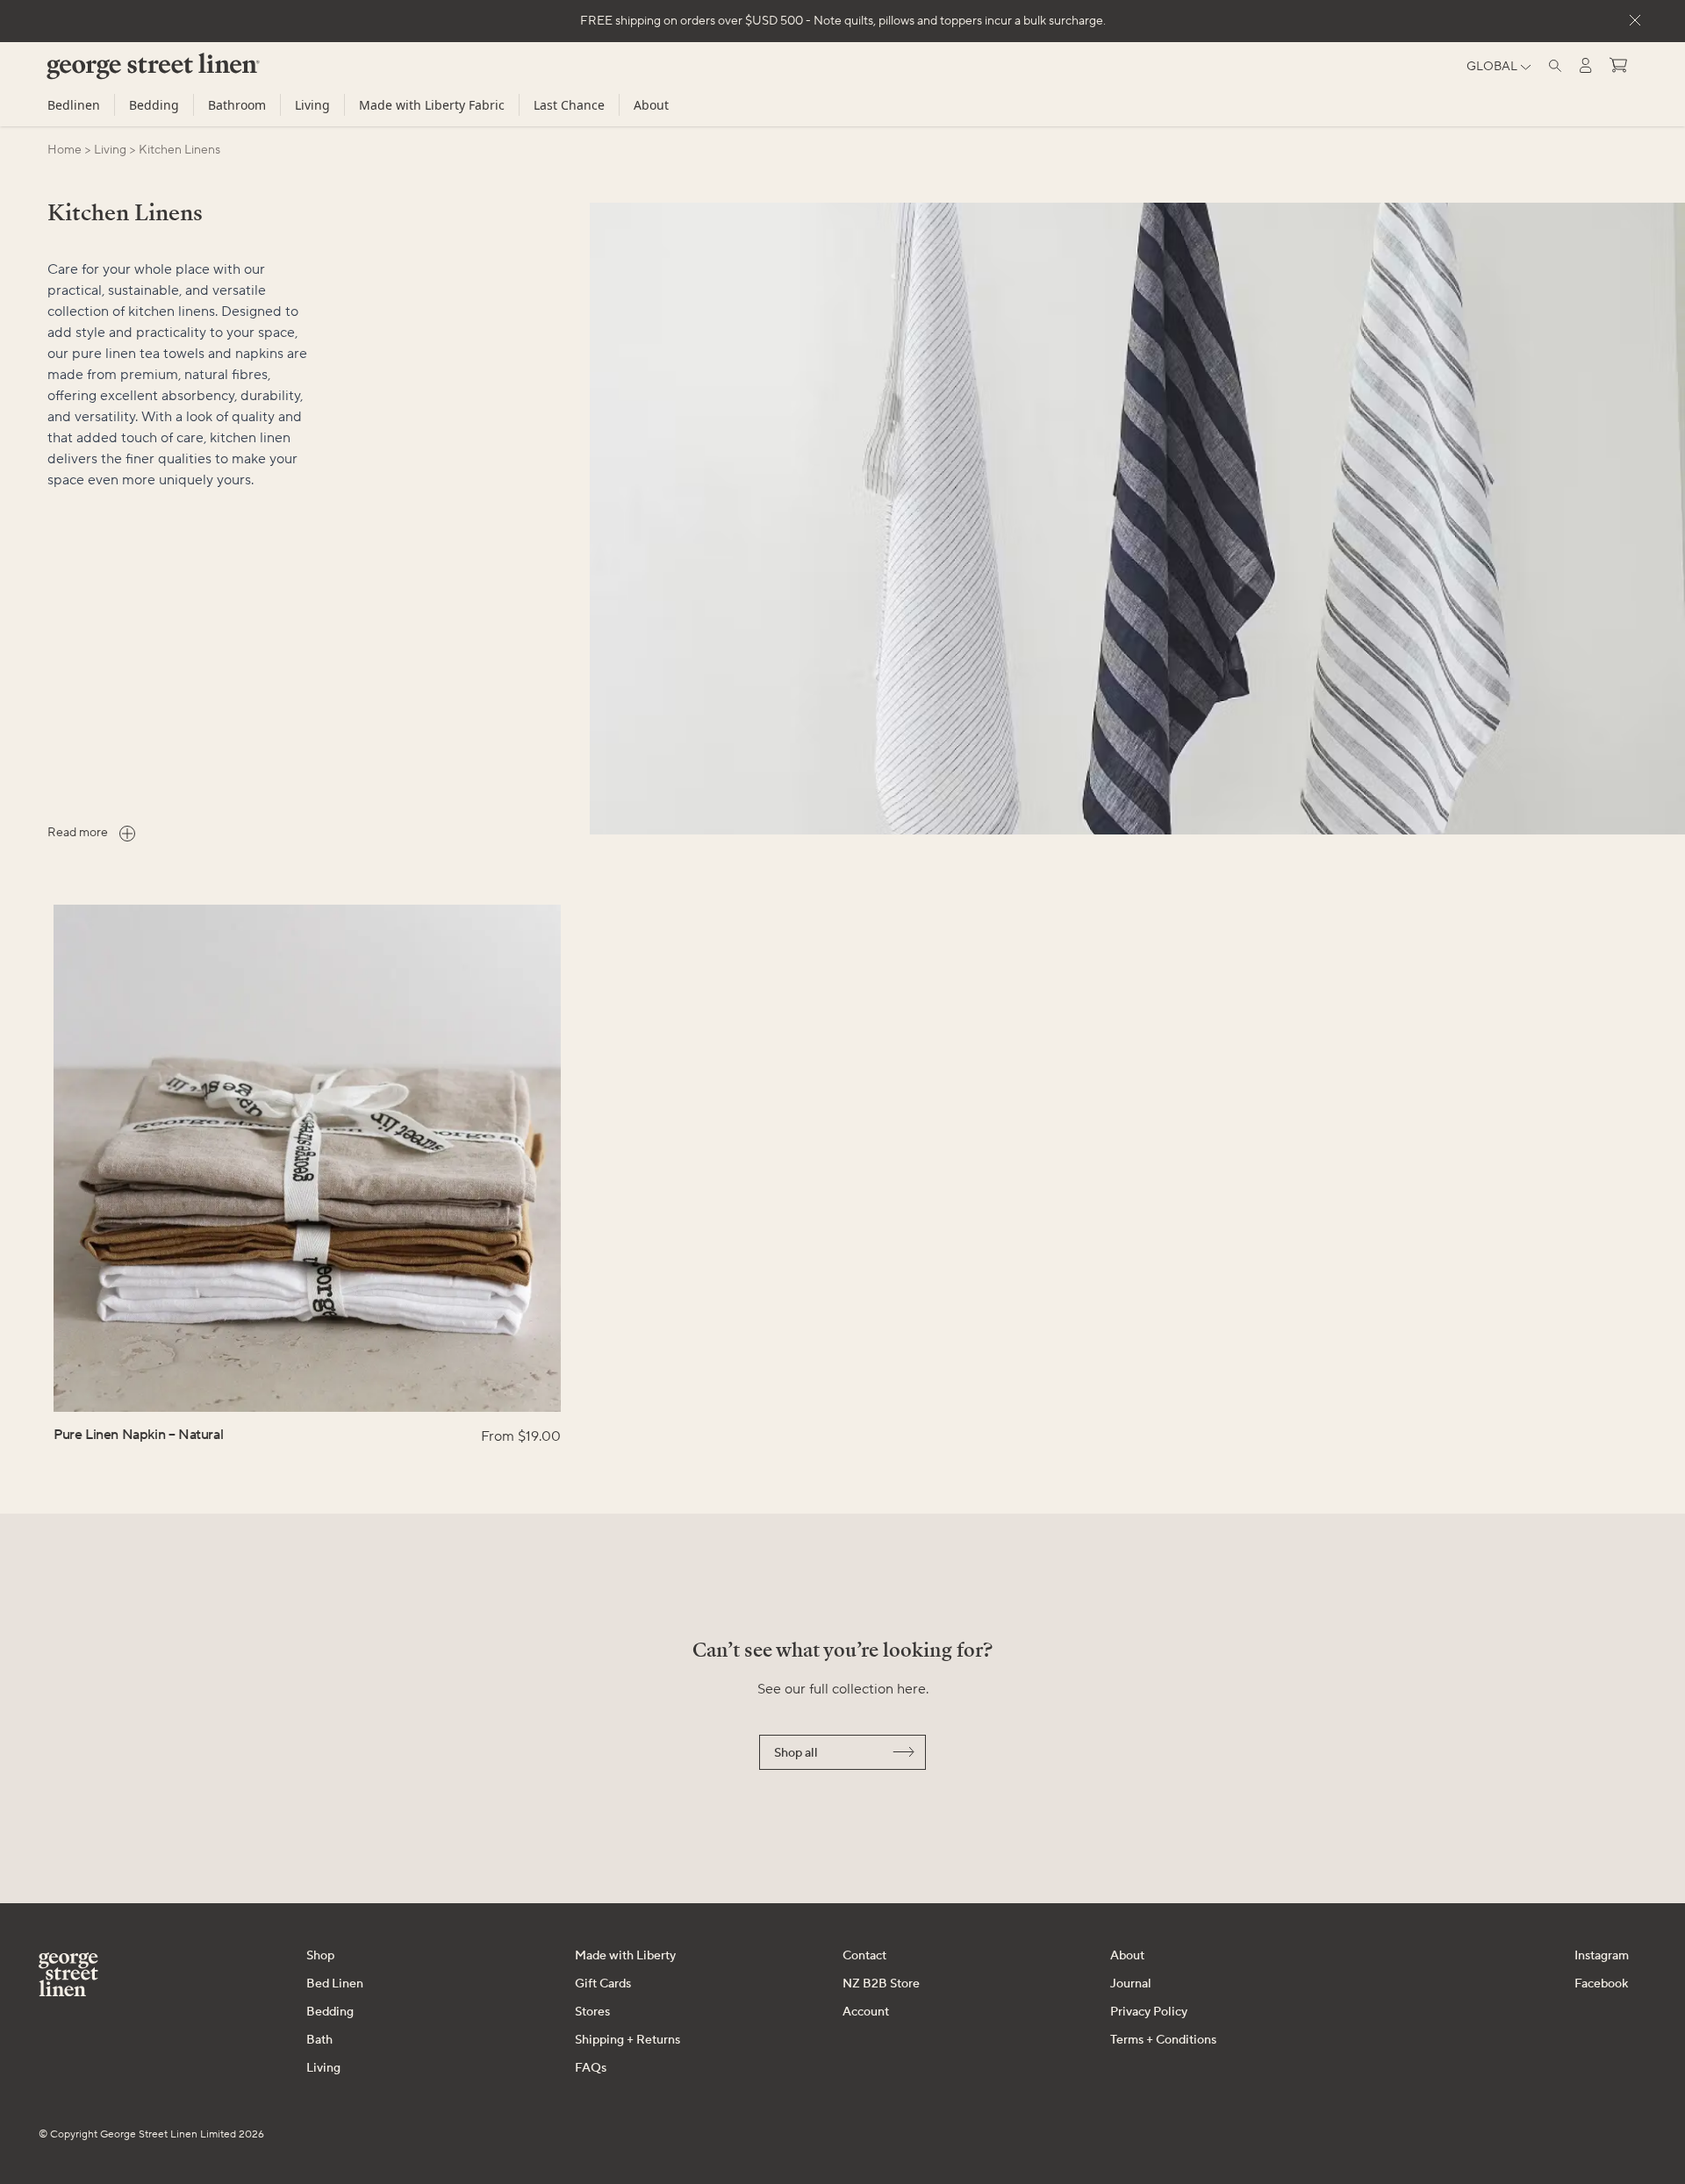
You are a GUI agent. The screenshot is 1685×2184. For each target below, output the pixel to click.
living (110, 150)
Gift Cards (603, 1984)
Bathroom (237, 105)
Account (866, 2012)
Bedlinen (74, 105)
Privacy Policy (1149, 2012)
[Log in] (1586, 65)
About (651, 105)
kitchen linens (179, 150)
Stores (592, 2012)
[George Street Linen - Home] (123, 73)
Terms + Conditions (1163, 2040)
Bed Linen (335, 1984)
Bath (319, 2040)
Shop (320, 1956)
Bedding (154, 105)
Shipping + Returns (627, 2040)
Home (65, 150)
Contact (864, 1956)
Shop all (796, 1753)
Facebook (1601, 1984)
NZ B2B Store (881, 1984)
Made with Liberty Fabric (432, 105)
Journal (1131, 1984)
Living (312, 105)
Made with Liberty (625, 1956)
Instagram (1602, 1956)
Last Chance (569, 105)
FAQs (591, 2068)
